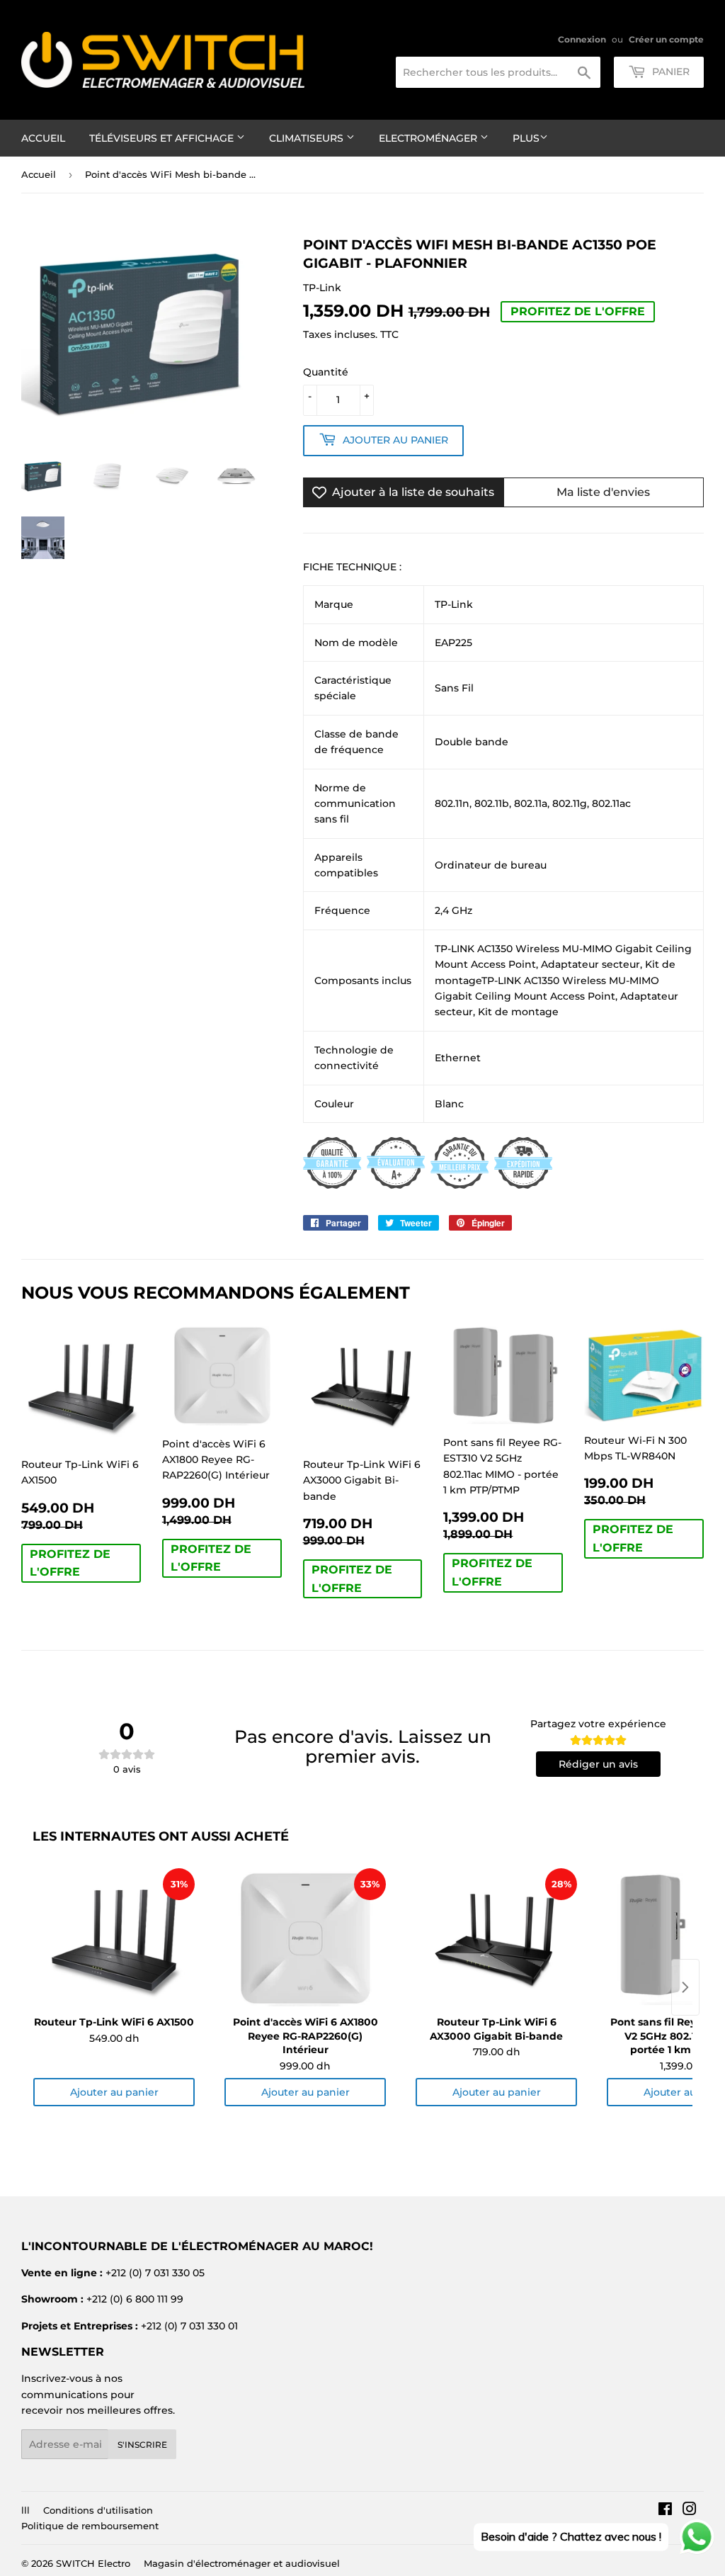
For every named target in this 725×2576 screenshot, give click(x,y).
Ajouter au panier (114, 2092)
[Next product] (685, 1987)
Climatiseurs (308, 138)
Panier (669, 72)
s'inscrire (142, 2445)
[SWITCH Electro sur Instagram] (690, 2511)
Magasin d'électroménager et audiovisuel (242, 2563)
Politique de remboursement (90, 2526)
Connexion (582, 39)
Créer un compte (666, 39)
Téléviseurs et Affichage (163, 138)
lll (25, 2510)
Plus (526, 138)
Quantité (326, 372)
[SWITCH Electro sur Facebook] (665, 2511)
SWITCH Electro (93, 2563)
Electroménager (429, 138)
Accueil (43, 138)
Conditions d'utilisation (98, 2510)
